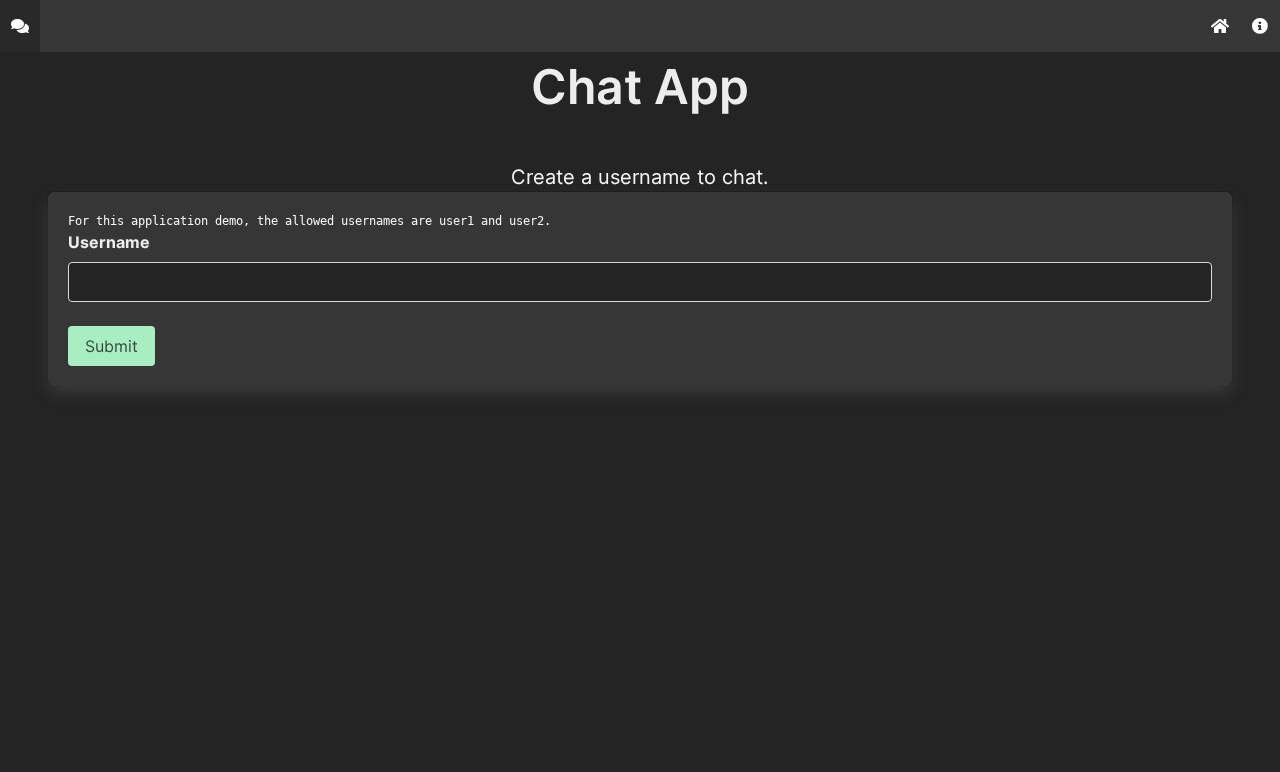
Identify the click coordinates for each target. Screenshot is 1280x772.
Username (109, 242)
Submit (111, 346)
